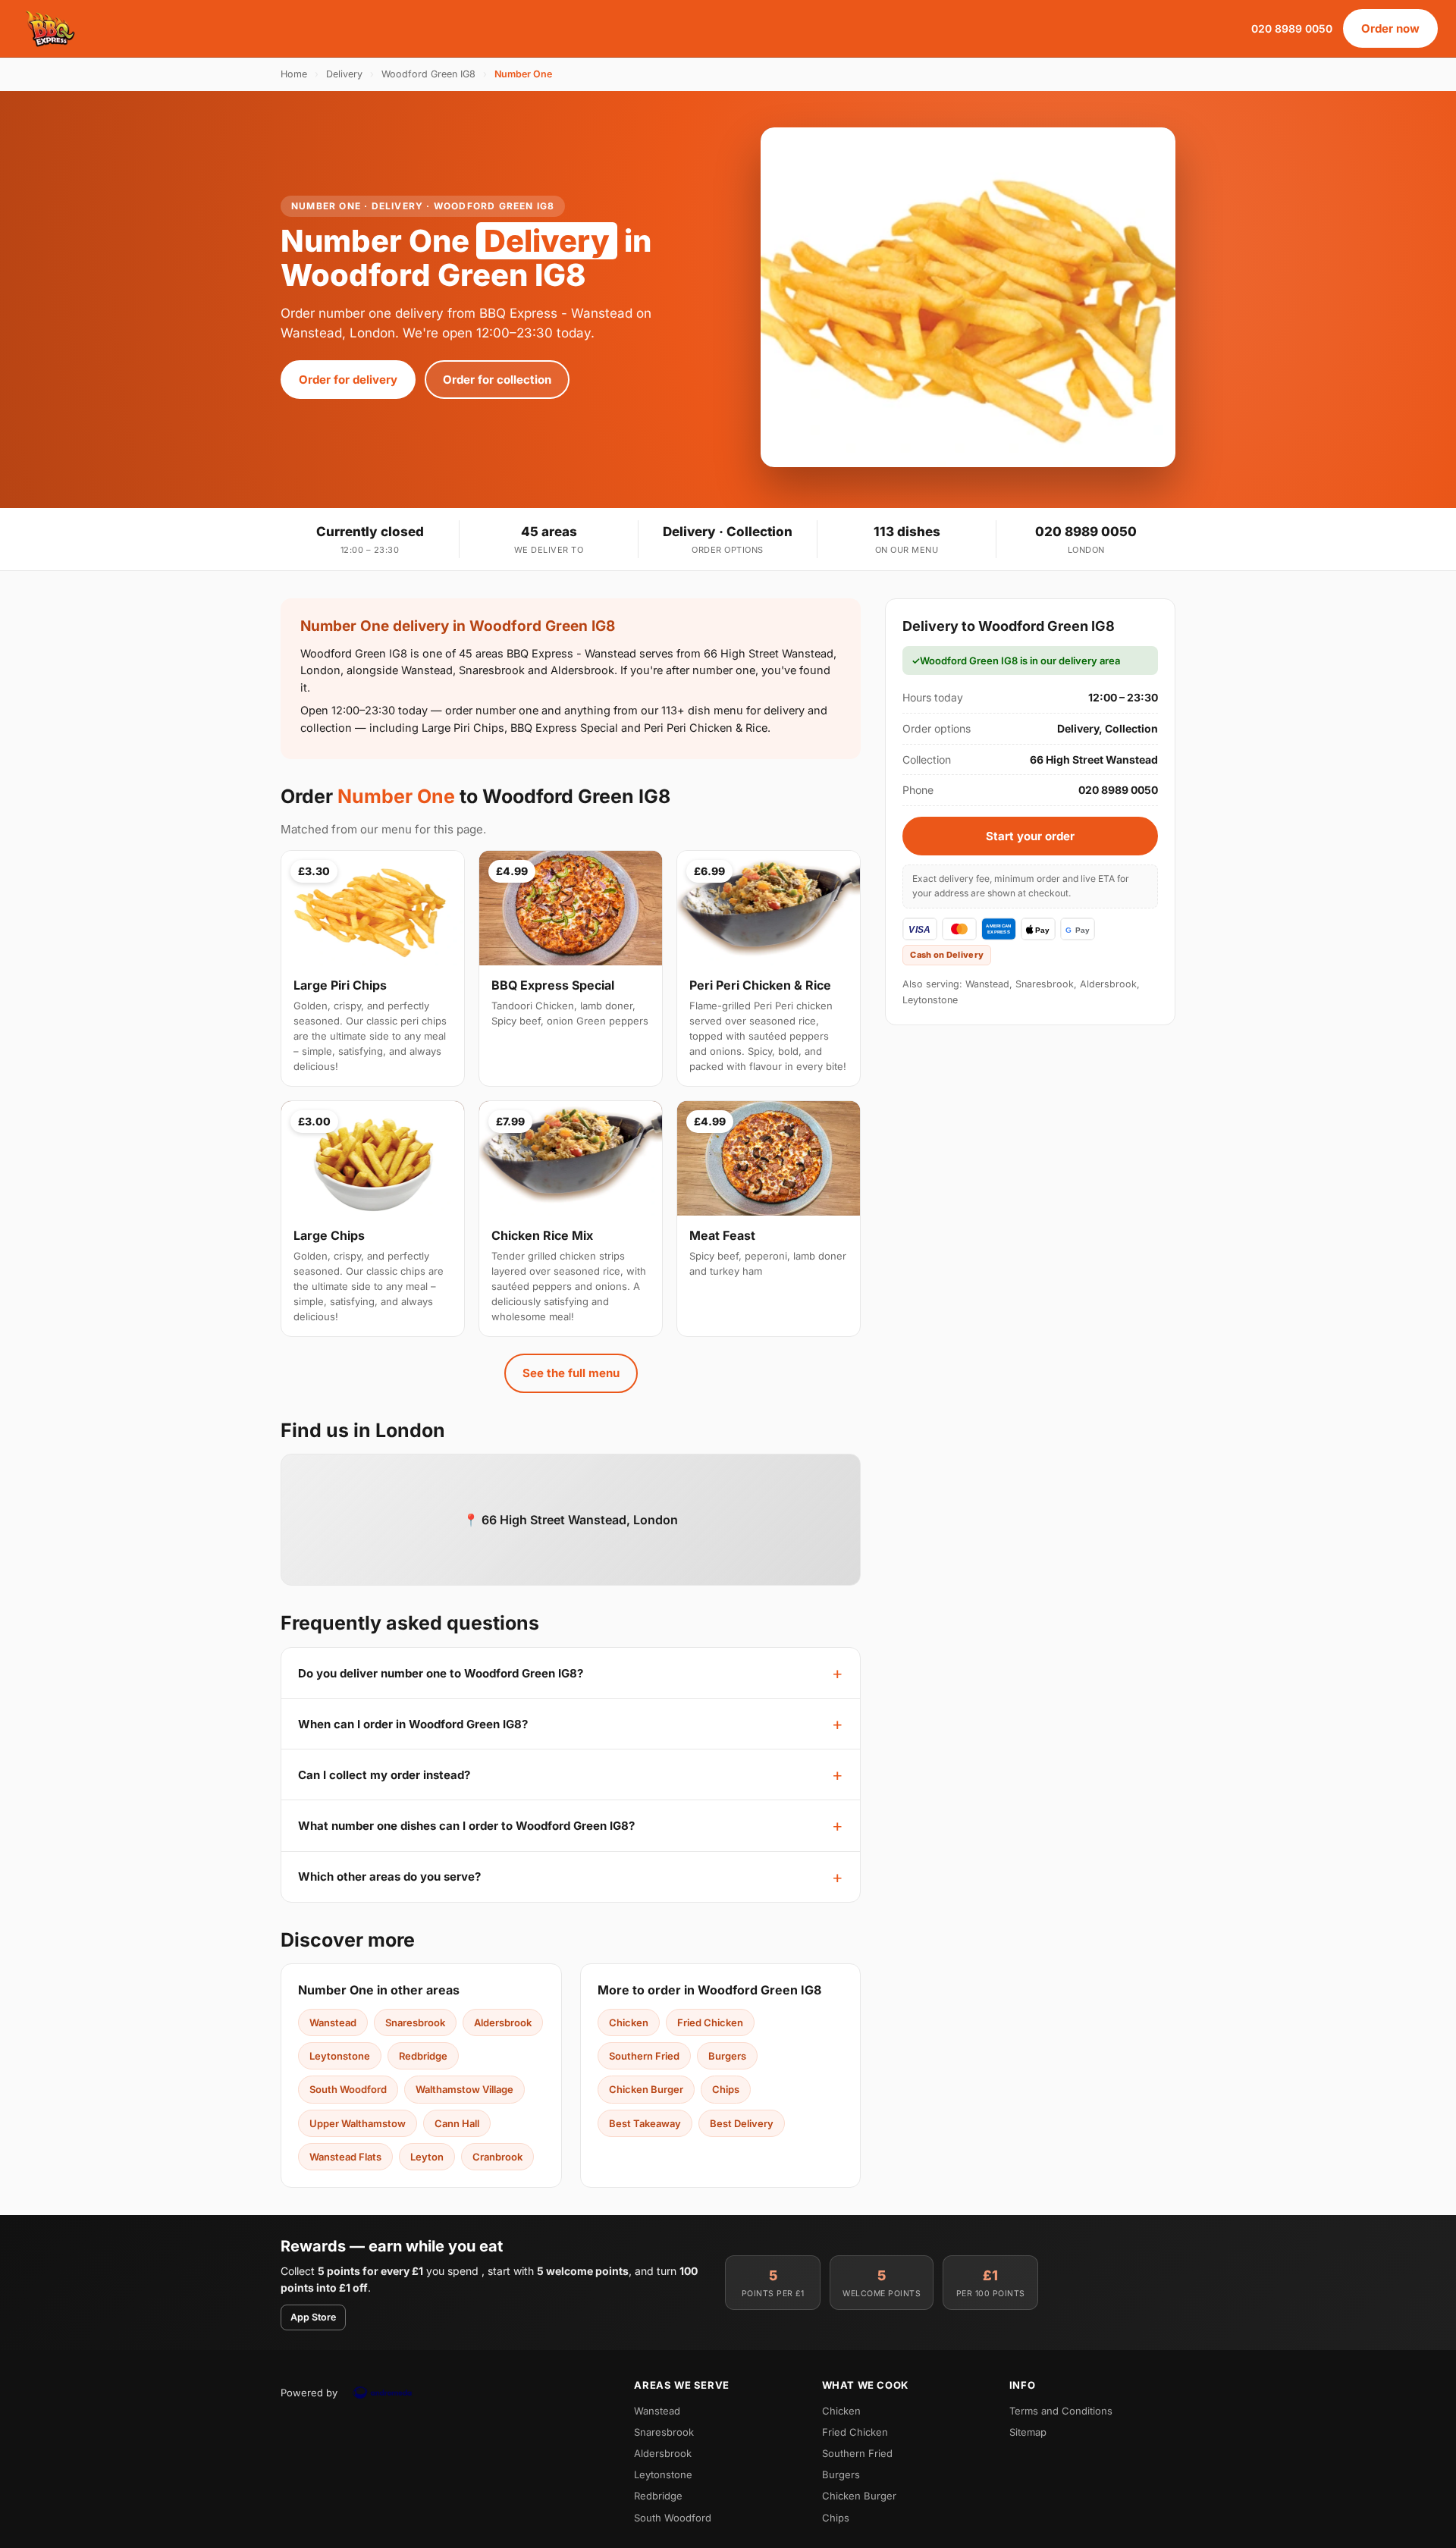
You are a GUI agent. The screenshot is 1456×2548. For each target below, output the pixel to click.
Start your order (1030, 836)
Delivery (344, 74)
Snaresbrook (415, 2022)
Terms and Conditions (1061, 2411)
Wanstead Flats (345, 2157)
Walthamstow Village (464, 2089)
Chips (726, 2089)
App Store (313, 2317)
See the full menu (571, 1373)
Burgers (727, 2056)
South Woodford (348, 2089)
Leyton (427, 2157)
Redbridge (423, 2056)
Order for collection (497, 380)
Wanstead (333, 2022)
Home (294, 74)
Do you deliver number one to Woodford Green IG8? (441, 1673)
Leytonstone (340, 2056)
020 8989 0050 (1292, 28)
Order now (1390, 28)
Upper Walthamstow (358, 2123)
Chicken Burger (646, 2089)
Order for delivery (348, 380)
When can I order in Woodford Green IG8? (413, 1724)
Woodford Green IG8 (428, 74)
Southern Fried (644, 2056)
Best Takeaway (645, 2123)
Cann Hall (457, 2123)
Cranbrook (497, 2157)
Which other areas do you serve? (389, 1876)
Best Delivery (742, 2123)
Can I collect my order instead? (384, 1775)
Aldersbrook (503, 2022)
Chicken (629, 2022)
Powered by (309, 2393)
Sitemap (1028, 2432)
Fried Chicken (710, 2022)
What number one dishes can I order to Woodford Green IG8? (466, 1826)
